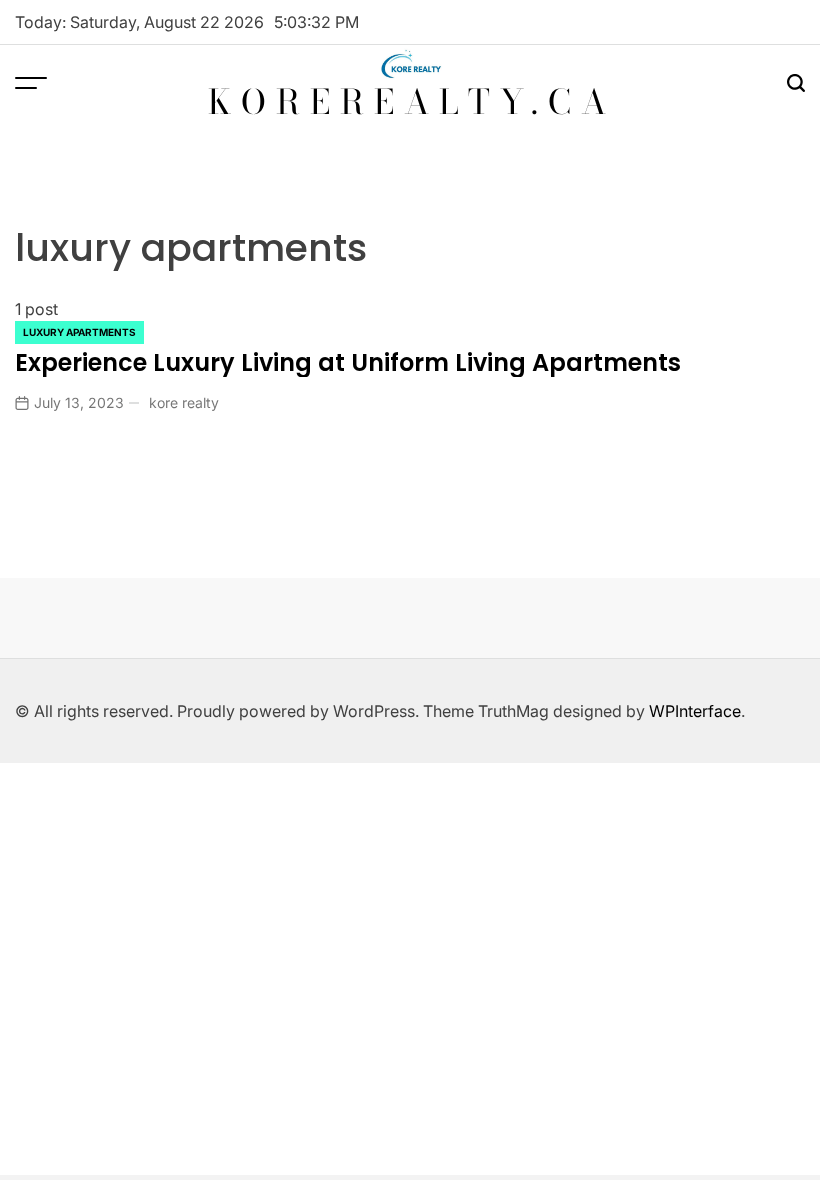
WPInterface (695, 711)
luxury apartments (79, 332)
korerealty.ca (412, 102)
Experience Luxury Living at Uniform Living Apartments (348, 362)
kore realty (184, 402)
